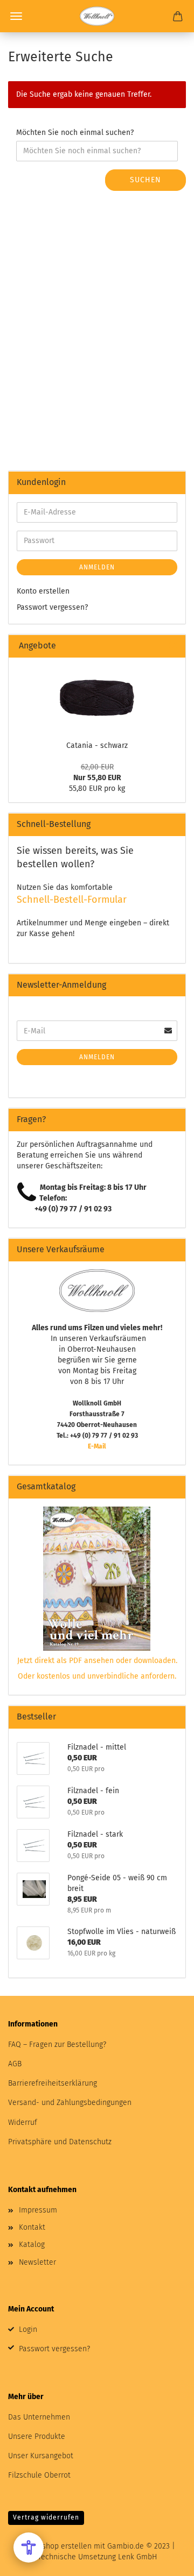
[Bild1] (97, 696)
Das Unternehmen (39, 2417)
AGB (15, 2064)
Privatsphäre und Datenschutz (60, 2142)
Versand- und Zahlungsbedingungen (70, 2103)
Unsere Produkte (37, 2436)
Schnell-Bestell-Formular (72, 900)
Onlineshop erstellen (56, 2546)
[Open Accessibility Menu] (29, 2548)
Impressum (38, 2210)
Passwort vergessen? (52, 607)
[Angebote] (173, 646)
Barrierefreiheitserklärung (53, 2083)
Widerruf (23, 2122)
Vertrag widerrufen (46, 2517)
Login (28, 2329)
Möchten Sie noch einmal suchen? (75, 133)
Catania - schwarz (97, 745)
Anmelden (97, 567)
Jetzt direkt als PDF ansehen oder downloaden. (97, 1661)
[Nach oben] (164, 2560)
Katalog (32, 2245)
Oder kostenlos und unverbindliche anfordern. (97, 1676)
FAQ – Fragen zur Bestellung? (57, 2045)
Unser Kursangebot (41, 2456)
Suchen (145, 180)
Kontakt (32, 2227)
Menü (16, 16)
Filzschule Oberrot (39, 2475)
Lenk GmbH (137, 2557)
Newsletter (37, 2262)
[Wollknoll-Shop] (97, 16)
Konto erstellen (43, 591)
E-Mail (97, 1446)
